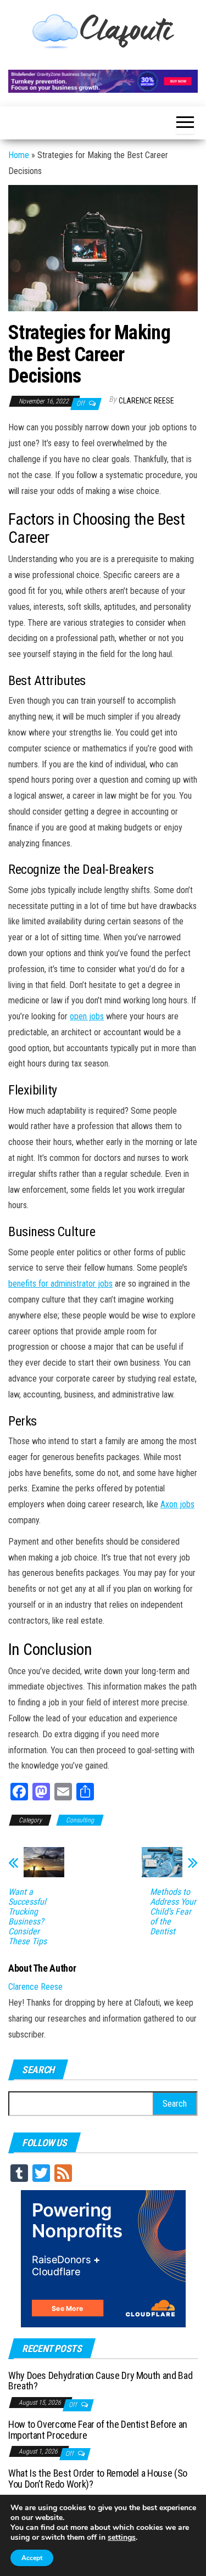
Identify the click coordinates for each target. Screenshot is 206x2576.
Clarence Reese (146, 401)
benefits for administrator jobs (60, 1284)
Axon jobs (177, 1504)
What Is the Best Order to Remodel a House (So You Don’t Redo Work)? (98, 2479)
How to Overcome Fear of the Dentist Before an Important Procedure (98, 2430)
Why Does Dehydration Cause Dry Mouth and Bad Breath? (100, 2381)
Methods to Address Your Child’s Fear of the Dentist (173, 1912)
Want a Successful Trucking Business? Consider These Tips (27, 1917)
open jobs (87, 1016)
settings (122, 2538)
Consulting (80, 1820)
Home (19, 155)
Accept (32, 2558)
